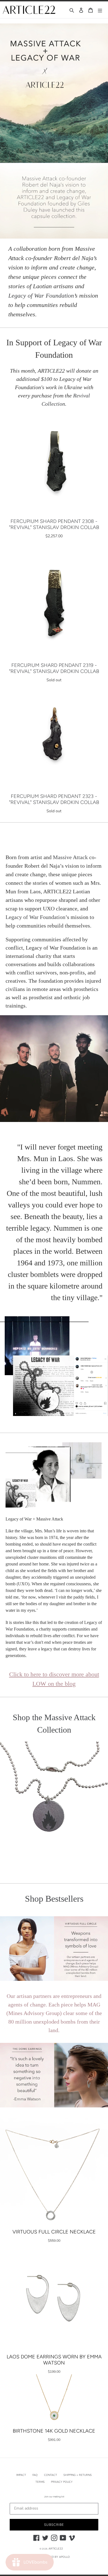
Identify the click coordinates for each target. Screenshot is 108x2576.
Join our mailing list (54, 2497)
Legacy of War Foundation (41, 296)
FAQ (35, 2475)
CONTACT (51, 2475)
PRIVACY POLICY (62, 2482)
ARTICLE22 (56, 2549)
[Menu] (100, 10)
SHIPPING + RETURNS (78, 2475)
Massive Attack (70, 857)
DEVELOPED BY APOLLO (54, 2557)
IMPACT (21, 2475)
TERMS (40, 2482)
